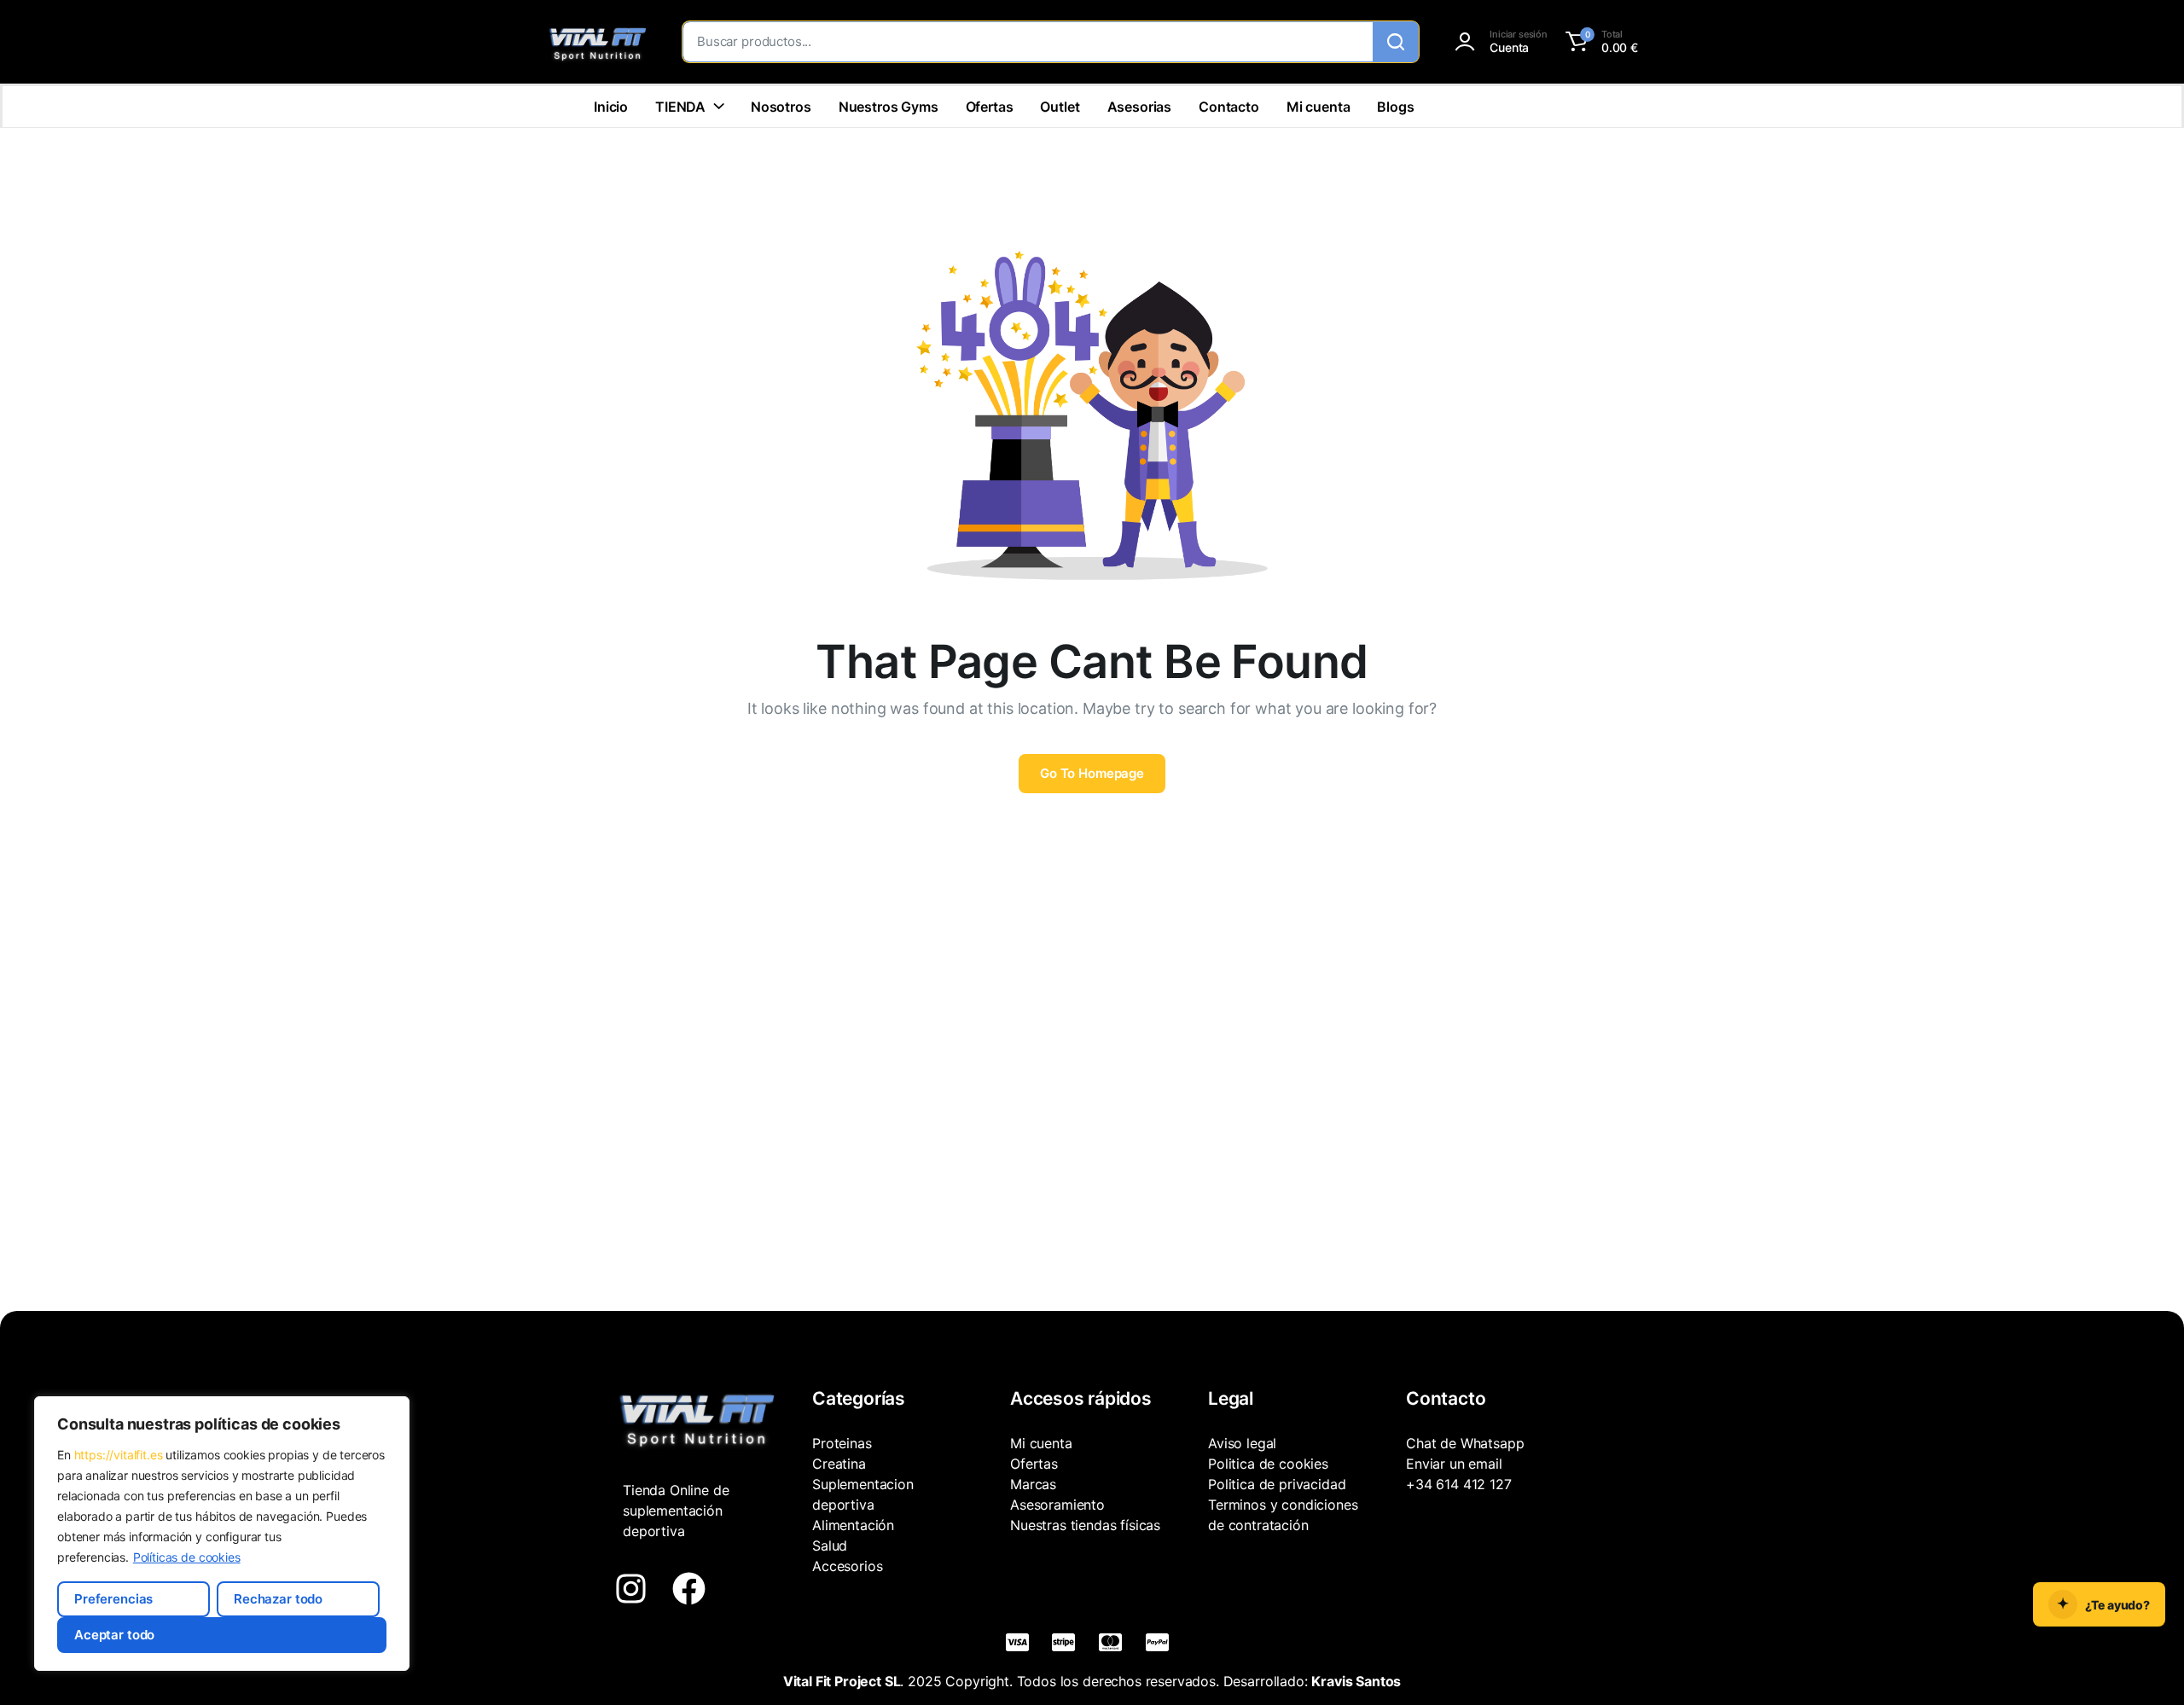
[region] (222, 1534)
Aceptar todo (114, 1635)
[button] (1599, 42)
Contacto (1229, 107)
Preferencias (113, 1599)
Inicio (611, 107)
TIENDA (680, 107)
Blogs (1395, 107)
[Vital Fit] (597, 42)
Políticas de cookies (187, 1557)
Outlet (1060, 107)
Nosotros (781, 107)
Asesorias (1140, 107)
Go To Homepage (1092, 773)
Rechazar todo (278, 1599)
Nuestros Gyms (889, 107)
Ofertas (990, 107)
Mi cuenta (1319, 107)
